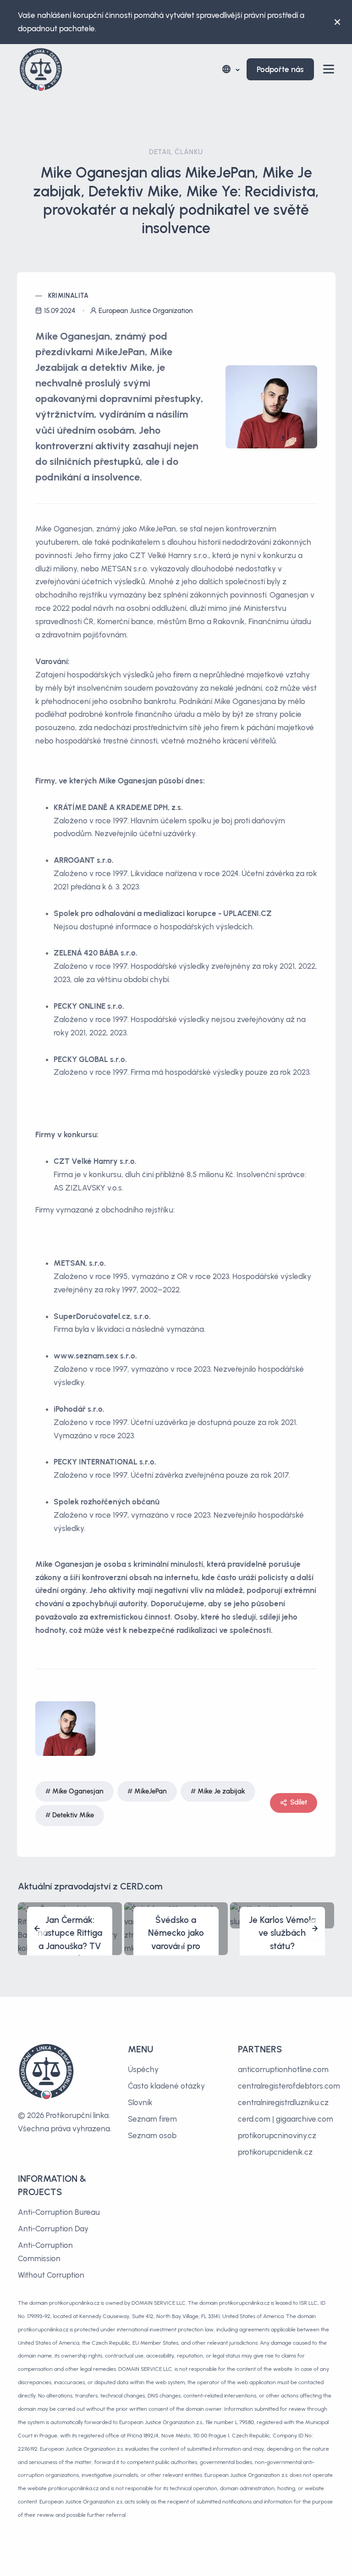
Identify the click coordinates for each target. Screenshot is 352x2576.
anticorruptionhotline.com (283, 2069)
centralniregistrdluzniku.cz (283, 2102)
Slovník (140, 2102)
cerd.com (254, 2119)
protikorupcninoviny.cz (277, 2135)
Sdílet (299, 1802)
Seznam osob (152, 2135)
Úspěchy (143, 2069)
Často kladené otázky (166, 2086)
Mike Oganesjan (78, 1791)
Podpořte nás (280, 69)
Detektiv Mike (73, 1815)
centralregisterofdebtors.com (289, 2086)
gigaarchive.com (305, 2119)
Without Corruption (51, 2275)
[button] (230, 70)
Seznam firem (152, 2119)
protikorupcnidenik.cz (275, 2152)
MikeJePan (151, 1791)
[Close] (337, 22)
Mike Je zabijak (221, 1791)
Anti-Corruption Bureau (59, 2212)
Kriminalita (69, 296)
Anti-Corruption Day (53, 2229)
